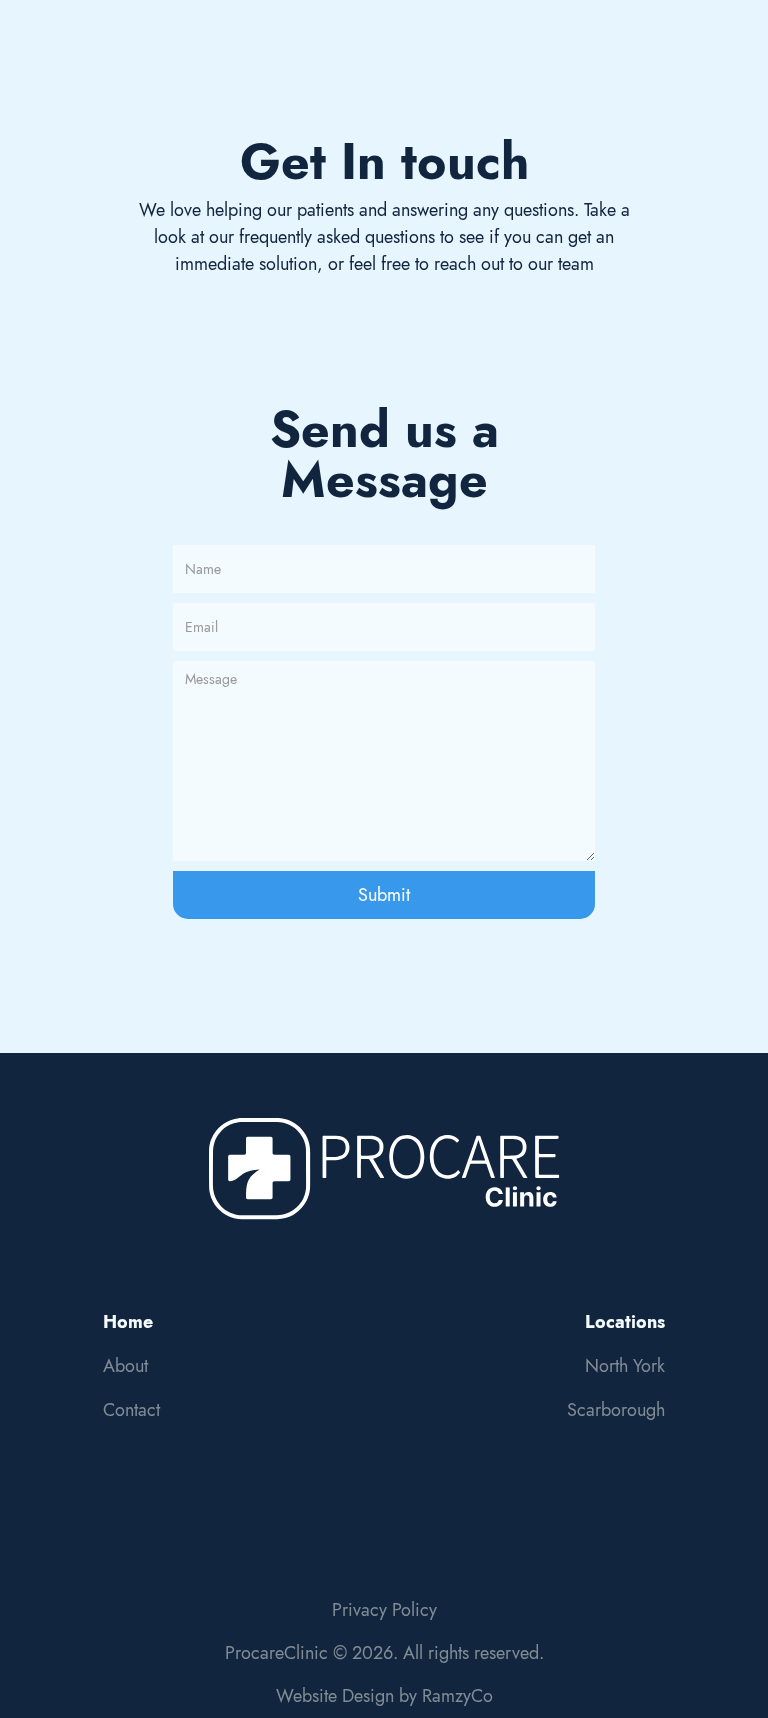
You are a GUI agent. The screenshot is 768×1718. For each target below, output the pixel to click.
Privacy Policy (384, 1610)
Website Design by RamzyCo (384, 1696)
